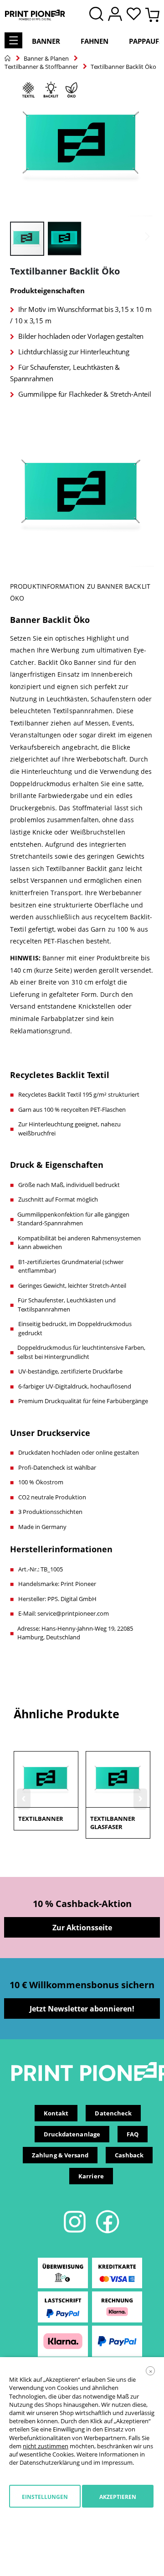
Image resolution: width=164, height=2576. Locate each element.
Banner (46, 41)
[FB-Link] (108, 2232)
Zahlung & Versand (60, 2155)
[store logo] (35, 15)
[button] (136, 15)
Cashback (129, 2155)
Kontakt (56, 2113)
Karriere (91, 2176)
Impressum (117, 2462)
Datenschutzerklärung (50, 2462)
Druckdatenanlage (72, 2134)
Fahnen (95, 41)
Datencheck (113, 2113)
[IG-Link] (75, 2232)
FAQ (133, 2134)
